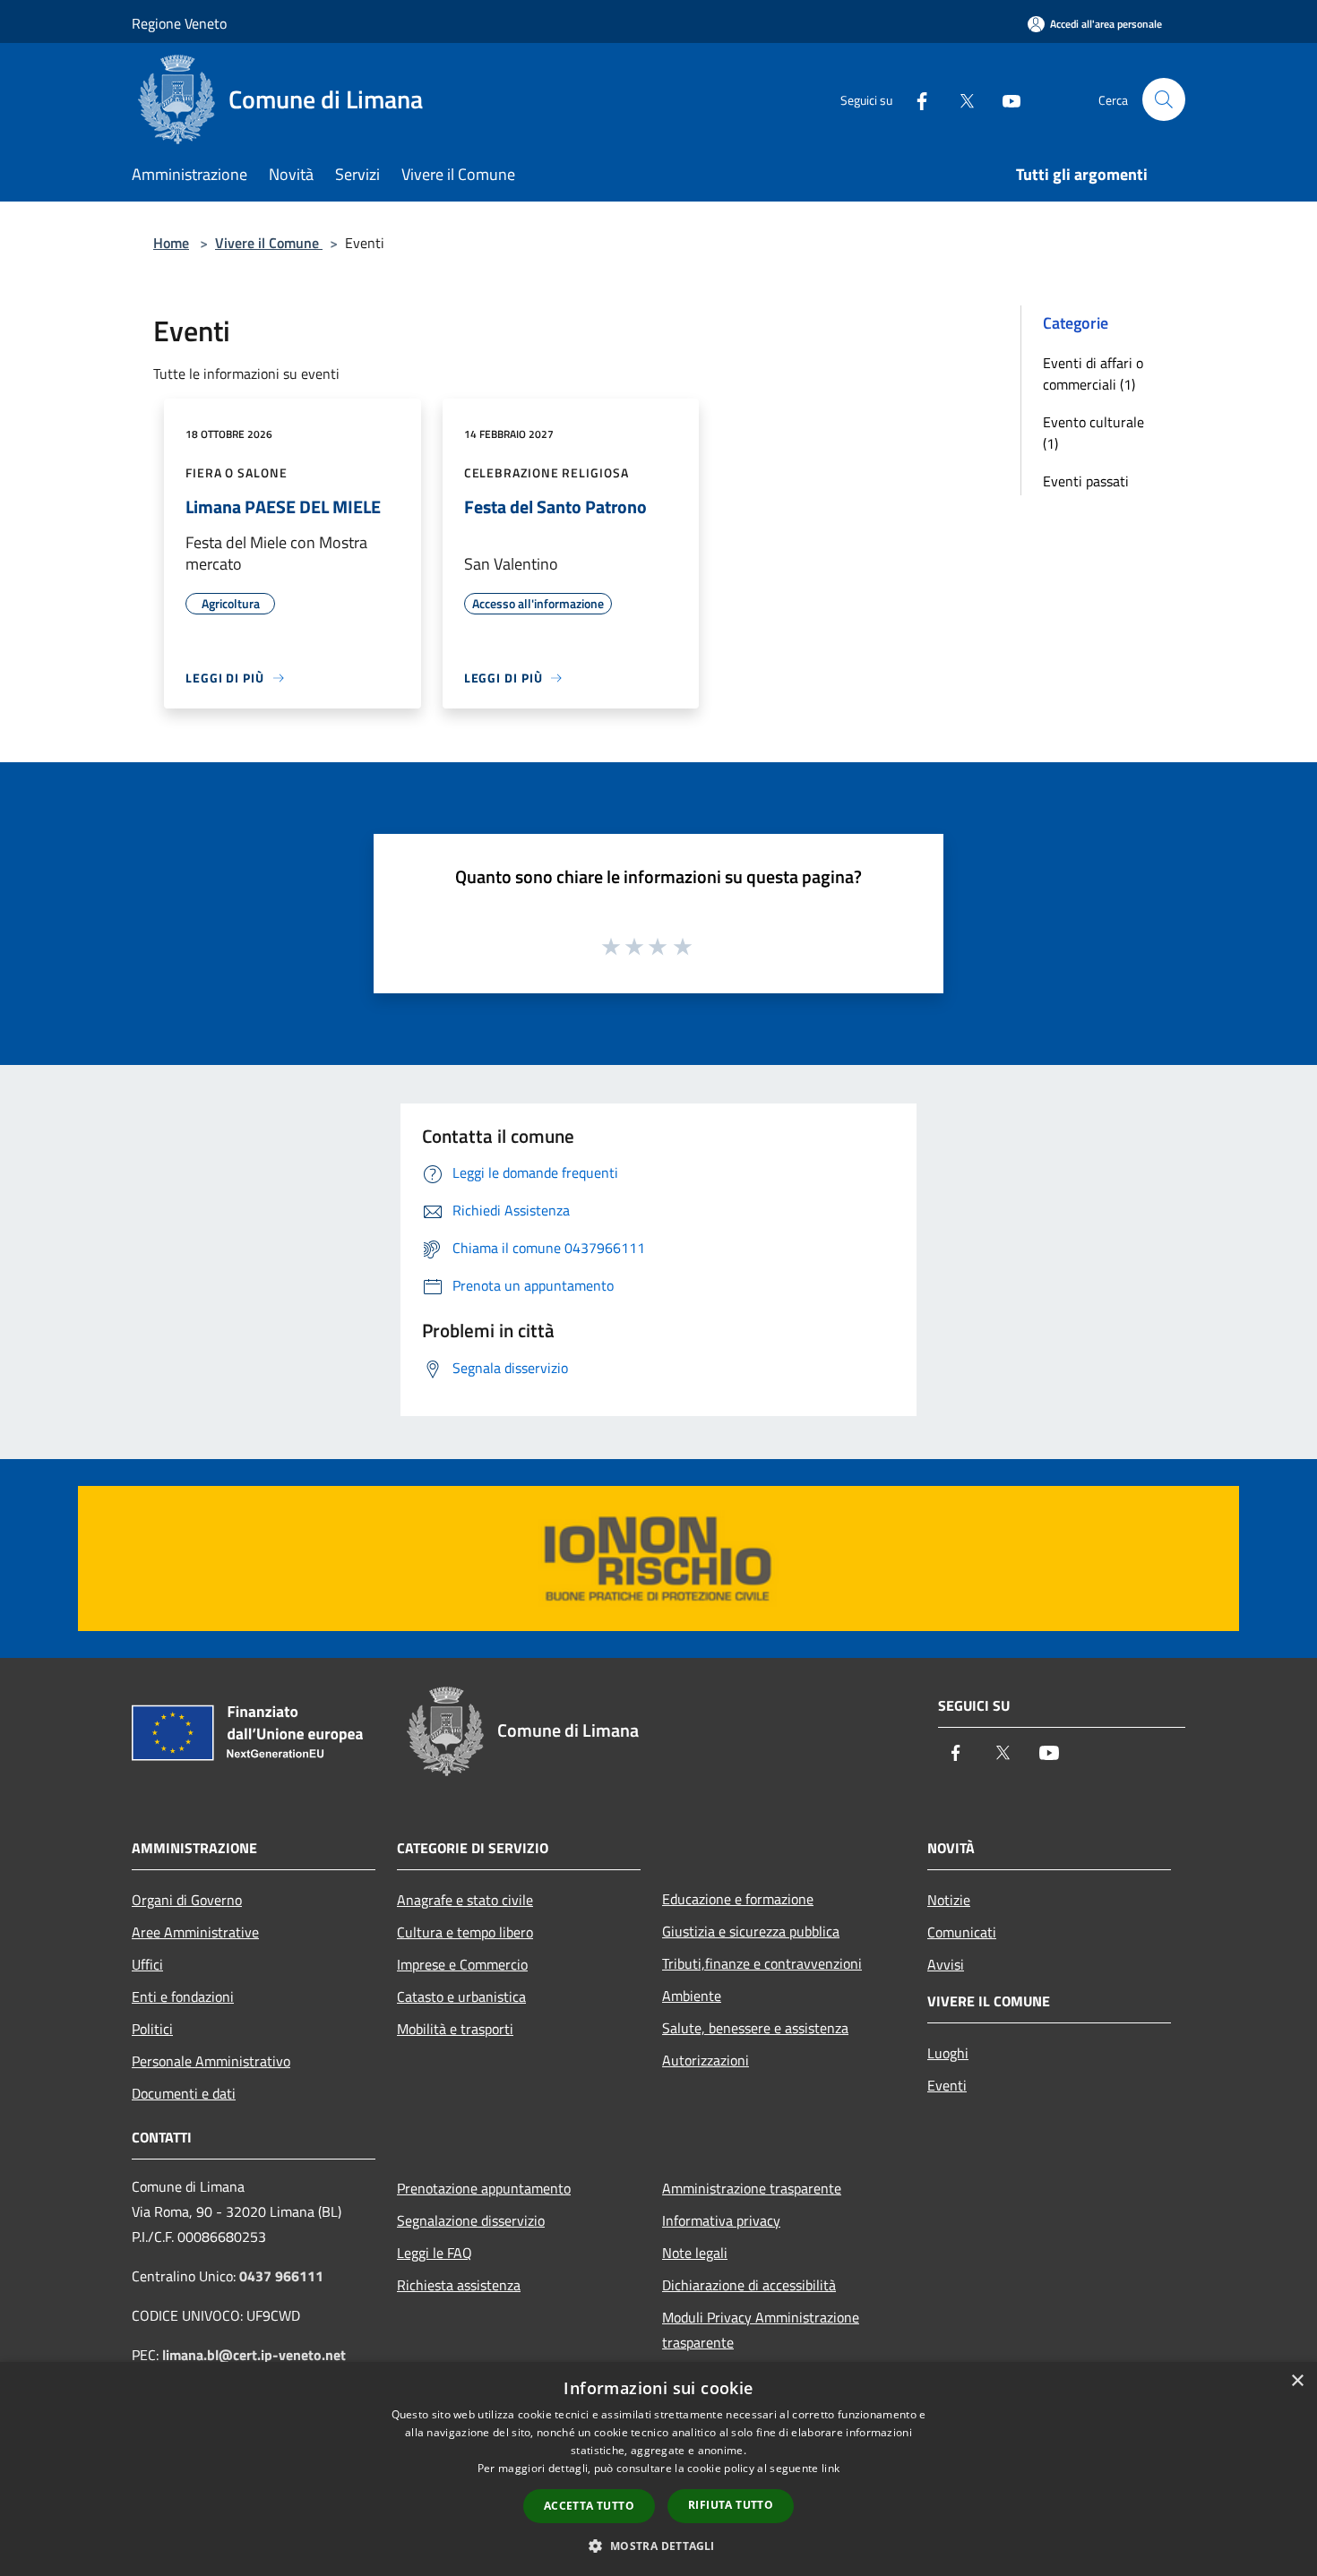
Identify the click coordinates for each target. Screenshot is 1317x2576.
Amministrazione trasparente (752, 2188)
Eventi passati (1086, 481)
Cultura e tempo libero (465, 1932)
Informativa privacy (721, 2220)
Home (171, 243)
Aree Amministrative (195, 1932)
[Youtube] (1004, 99)
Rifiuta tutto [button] (731, 2505)
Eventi (947, 2085)
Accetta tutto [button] (589, 2506)
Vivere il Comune (269, 243)
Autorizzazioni (706, 2060)
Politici (152, 2029)
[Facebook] (915, 99)
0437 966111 (281, 2276)
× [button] (1297, 2381)
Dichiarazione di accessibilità (749, 2285)
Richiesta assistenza (459, 2285)
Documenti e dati (184, 2093)
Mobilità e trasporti (455, 2029)
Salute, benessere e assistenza (755, 2028)
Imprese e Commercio (462, 1964)
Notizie (949, 1900)
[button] (658, 2546)
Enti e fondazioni (183, 1996)
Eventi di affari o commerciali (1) (1093, 374)
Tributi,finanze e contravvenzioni (762, 1963)
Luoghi (948, 2053)
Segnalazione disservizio (471, 2220)
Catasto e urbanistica (461, 1996)
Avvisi (946, 1964)
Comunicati (962, 1932)
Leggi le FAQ (435, 2253)
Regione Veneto (179, 23)
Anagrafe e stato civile (465, 1900)
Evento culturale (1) (1093, 433)
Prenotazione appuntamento (484, 2188)
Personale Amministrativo (211, 2061)
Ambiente (692, 1996)
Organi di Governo (187, 1900)
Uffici (147, 1964)
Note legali (695, 2253)
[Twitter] (960, 99)
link (831, 2468)
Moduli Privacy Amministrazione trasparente (761, 2330)
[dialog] (658, 2469)
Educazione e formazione (738, 1899)
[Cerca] (1164, 99)
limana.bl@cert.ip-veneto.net (254, 2355)
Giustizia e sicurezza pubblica (751, 1931)
